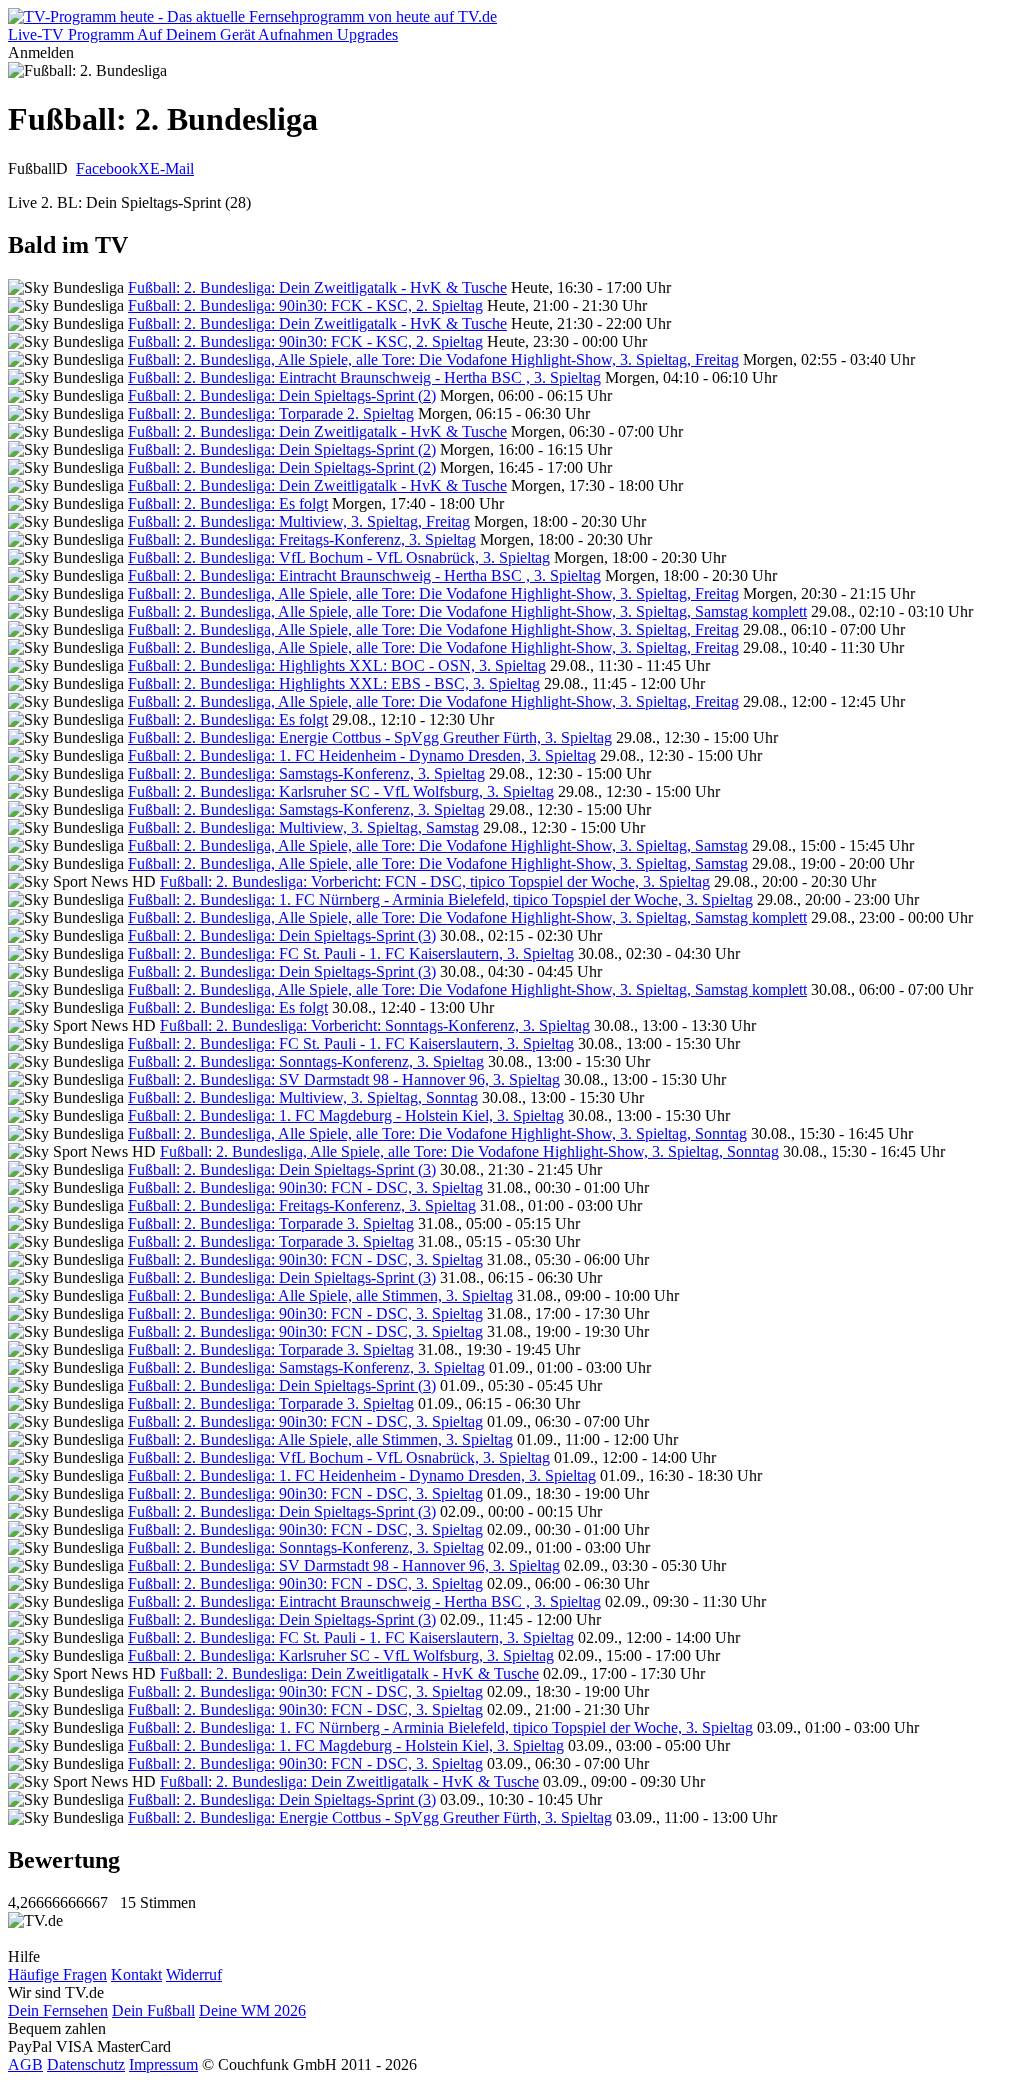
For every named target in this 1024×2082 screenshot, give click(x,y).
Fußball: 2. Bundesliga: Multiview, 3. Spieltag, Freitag (299, 521)
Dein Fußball (153, 2010)
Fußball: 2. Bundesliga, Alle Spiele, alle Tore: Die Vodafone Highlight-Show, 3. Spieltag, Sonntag (437, 1133)
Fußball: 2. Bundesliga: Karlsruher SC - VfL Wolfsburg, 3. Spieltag (341, 791)
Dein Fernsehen (58, 2010)
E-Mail (172, 168)
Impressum (163, 2064)
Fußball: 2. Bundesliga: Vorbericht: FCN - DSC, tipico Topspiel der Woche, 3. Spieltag (435, 881)
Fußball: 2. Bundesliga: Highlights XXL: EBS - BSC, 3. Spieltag (334, 683)
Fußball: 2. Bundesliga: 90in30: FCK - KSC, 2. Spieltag (305, 305)
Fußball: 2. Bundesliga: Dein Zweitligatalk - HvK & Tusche (317, 287)
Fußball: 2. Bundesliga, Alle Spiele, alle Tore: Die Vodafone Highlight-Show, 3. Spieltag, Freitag (433, 359)
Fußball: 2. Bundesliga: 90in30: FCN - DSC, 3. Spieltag (305, 1187)
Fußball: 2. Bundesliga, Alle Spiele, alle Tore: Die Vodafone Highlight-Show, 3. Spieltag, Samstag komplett (467, 611)
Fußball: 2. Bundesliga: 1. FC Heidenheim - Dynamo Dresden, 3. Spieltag (362, 755)
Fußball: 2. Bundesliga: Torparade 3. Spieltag (271, 1223)
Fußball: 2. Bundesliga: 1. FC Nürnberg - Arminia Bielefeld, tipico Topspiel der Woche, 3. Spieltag (440, 899)
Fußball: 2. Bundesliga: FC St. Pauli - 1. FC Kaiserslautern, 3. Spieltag (351, 953)
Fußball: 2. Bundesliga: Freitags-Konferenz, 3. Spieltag (302, 539)
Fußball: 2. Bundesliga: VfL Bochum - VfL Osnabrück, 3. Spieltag (339, 557)
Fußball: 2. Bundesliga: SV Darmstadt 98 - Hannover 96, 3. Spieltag (344, 1079)
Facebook (107, 168)
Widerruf (194, 1974)
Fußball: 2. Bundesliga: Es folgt (228, 503)
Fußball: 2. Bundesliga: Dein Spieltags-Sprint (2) (282, 395)
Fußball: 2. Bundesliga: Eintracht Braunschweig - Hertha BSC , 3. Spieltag (364, 377)
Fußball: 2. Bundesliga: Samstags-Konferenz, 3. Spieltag (306, 773)
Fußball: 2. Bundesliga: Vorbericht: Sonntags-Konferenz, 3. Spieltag (375, 1025)
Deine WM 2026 (252, 2010)
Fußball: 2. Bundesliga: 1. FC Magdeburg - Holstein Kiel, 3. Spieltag (346, 1115)
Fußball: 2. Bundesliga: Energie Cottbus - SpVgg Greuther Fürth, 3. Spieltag (370, 737)
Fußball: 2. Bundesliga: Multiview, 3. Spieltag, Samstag (303, 827)
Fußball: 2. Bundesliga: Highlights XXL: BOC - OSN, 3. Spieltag (337, 665)
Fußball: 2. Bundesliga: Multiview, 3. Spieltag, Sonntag (303, 1097)
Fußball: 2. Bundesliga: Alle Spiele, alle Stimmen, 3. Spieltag (320, 1295)
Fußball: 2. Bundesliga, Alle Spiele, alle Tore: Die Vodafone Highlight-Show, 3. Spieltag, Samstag (438, 845)
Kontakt (136, 1974)
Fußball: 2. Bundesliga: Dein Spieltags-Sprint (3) (282, 935)
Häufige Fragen (57, 1974)
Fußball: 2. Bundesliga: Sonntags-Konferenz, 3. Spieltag (306, 1061)
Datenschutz (86, 2064)
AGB (25, 2064)
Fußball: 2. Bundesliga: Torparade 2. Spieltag (271, 413)
